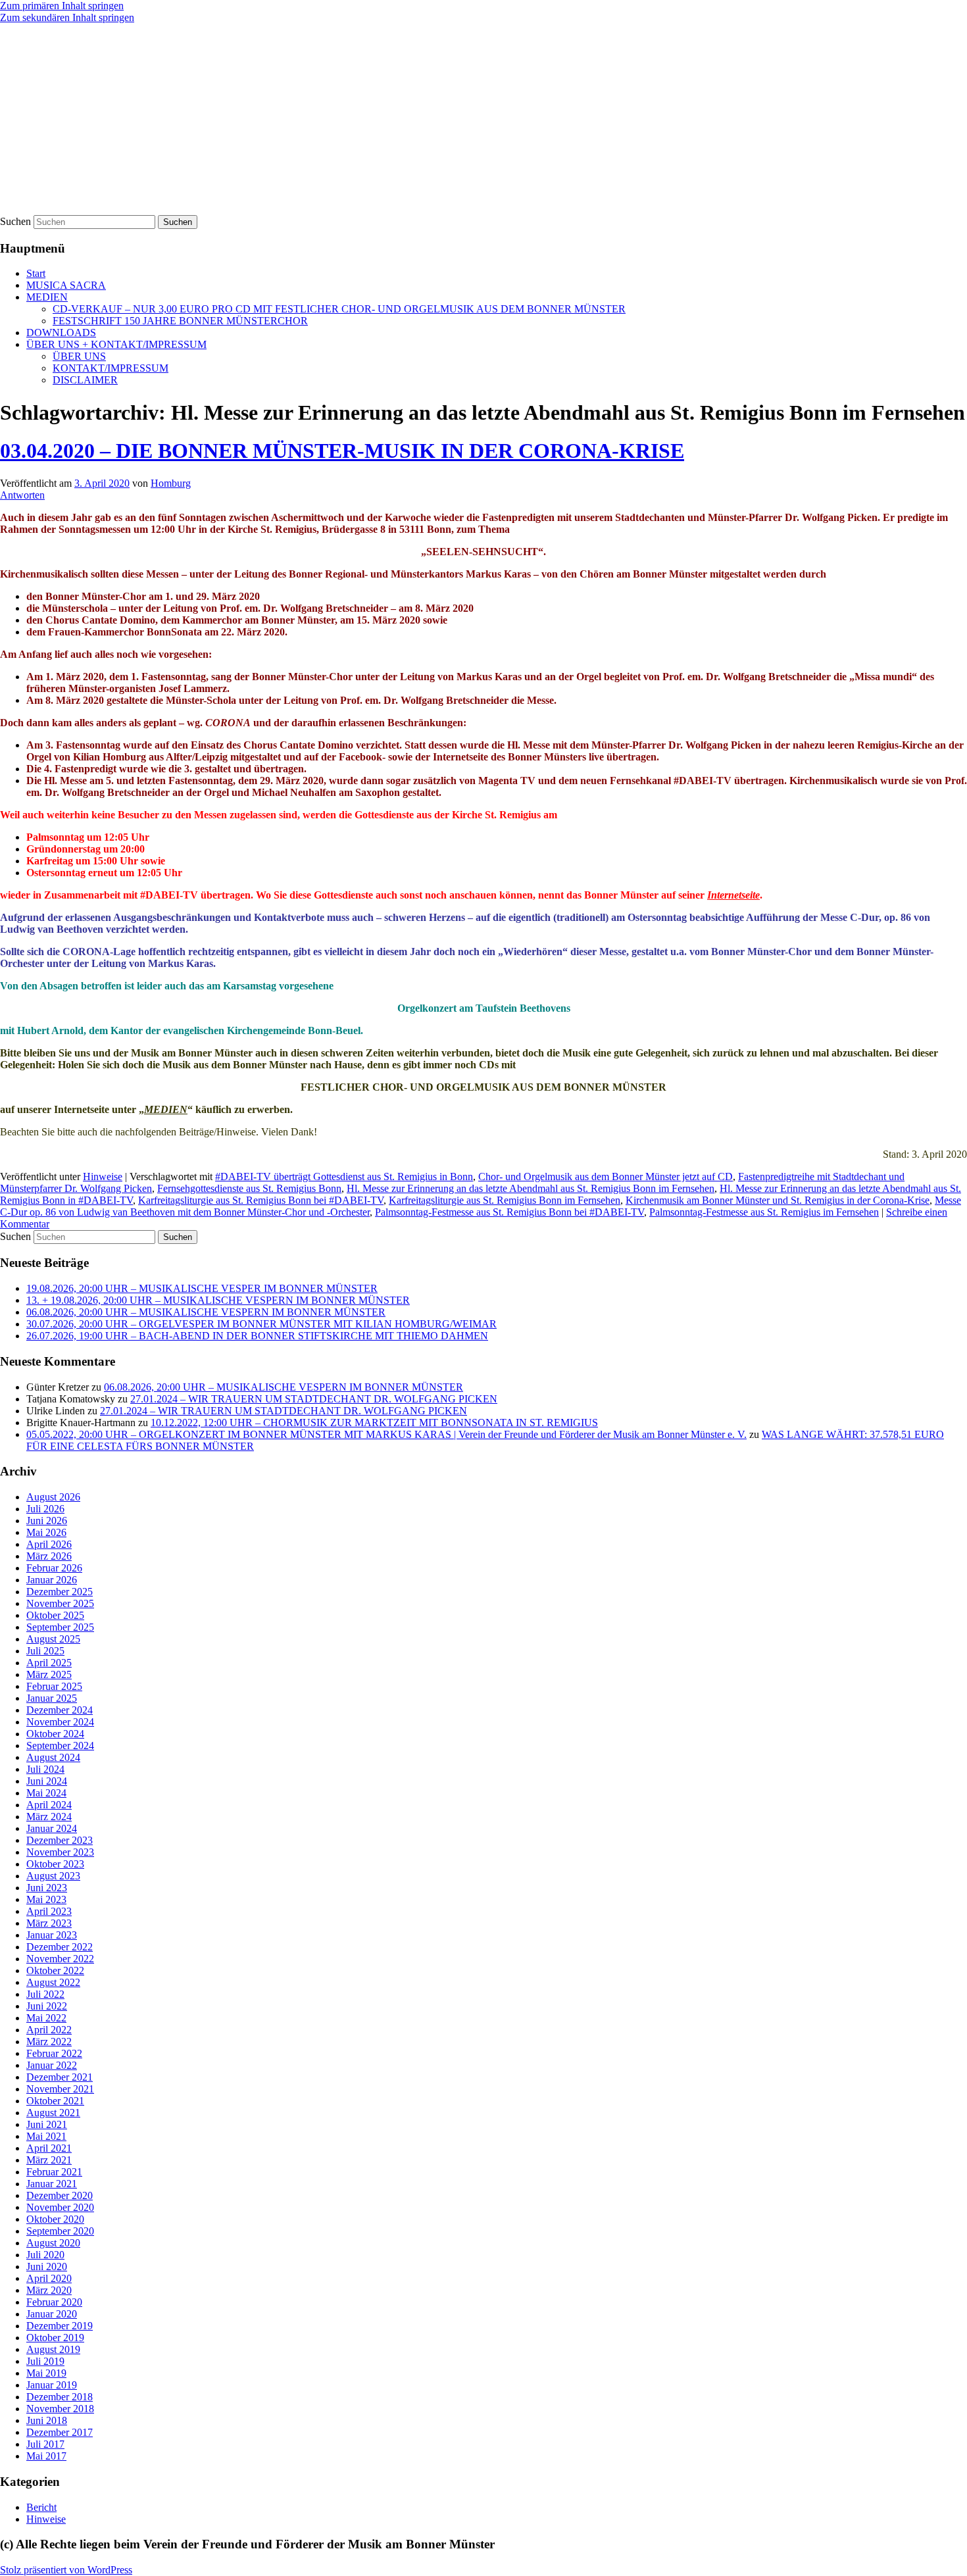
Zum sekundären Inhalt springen (67, 17)
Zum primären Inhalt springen (62, 6)
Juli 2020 (45, 2255)
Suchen (15, 221)
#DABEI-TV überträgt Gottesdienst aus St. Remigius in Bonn (344, 1177)
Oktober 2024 (55, 1734)
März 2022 (49, 2042)
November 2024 (60, 1722)
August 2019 (53, 2349)
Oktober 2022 (55, 1970)
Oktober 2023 (55, 1864)
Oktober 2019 (55, 2338)
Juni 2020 (47, 2266)
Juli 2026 (45, 1509)
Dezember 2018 (60, 2397)
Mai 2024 (46, 1793)
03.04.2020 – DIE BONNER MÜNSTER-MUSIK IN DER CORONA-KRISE (342, 451)
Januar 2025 (52, 1698)
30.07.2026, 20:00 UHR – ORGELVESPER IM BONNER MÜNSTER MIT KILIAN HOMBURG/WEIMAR (261, 1324)
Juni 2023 (47, 1888)
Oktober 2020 (55, 2219)
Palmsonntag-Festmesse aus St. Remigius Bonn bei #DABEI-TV (509, 1212)
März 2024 (49, 1817)
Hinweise (103, 1177)
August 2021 (53, 2113)
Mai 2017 (46, 2456)
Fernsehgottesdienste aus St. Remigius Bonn (249, 1188)
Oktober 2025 (55, 1615)
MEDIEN (47, 297)
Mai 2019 (46, 2373)
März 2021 (49, 2160)
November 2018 (60, 2409)
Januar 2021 (52, 2184)
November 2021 (60, 2089)
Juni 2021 (47, 2124)
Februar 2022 (54, 2053)
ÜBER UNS (79, 356)
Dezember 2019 (60, 2326)
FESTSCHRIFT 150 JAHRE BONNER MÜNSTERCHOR (180, 321)
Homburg (171, 483)
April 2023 (49, 1911)
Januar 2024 (52, 1828)
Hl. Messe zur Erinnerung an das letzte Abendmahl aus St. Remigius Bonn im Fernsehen (531, 1188)
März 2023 (49, 1923)
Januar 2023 (52, 1935)
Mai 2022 (46, 2018)
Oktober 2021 (55, 2101)
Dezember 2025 (60, 1592)
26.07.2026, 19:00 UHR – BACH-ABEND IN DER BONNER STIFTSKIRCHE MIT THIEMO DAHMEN (257, 1336)
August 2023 (53, 1876)
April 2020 (49, 2278)
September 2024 (60, 1746)
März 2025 (49, 1674)
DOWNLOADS (61, 333)
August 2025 (53, 1639)
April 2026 (49, 1544)
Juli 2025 (45, 1651)
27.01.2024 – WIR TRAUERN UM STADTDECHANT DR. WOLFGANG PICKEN (314, 1399)
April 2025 (49, 1663)
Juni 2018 (47, 2420)
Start (36, 273)
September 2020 (60, 2231)
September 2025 (60, 1627)
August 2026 (53, 1497)
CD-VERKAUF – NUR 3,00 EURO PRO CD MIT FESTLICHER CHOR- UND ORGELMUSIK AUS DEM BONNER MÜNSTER (339, 309)
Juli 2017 (45, 2444)
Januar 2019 (52, 2385)
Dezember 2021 (60, 2077)
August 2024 (53, 1757)
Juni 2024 (47, 1781)
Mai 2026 (46, 1532)
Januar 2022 (52, 2065)
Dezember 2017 (60, 2432)
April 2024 (49, 1805)
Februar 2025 (54, 1686)
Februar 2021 (54, 2172)
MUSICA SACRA (66, 285)
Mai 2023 (46, 1899)
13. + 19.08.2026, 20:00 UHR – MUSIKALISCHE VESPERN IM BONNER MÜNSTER (218, 1300)
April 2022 (49, 2030)
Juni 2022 (47, 2006)
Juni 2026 (47, 1521)
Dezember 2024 (60, 1710)
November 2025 (60, 1603)
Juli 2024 (45, 1769)
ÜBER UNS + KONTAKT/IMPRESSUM (116, 344)
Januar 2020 (52, 2314)
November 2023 (60, 1852)
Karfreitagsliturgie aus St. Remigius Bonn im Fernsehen (505, 1200)
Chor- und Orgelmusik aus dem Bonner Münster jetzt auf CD (606, 1177)
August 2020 (53, 2243)
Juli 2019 (45, 2361)
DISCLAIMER (85, 380)
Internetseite (733, 895)
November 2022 (60, 1959)
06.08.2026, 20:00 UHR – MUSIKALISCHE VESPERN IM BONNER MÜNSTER (206, 1312)
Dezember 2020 (60, 2195)
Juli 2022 (45, 1994)
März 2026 (49, 1556)
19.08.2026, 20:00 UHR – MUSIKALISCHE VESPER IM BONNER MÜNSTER (202, 1288)
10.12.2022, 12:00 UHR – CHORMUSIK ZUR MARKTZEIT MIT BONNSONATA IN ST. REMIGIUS (374, 1423)
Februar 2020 (54, 2302)
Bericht (41, 2507)
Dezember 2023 (60, 1840)
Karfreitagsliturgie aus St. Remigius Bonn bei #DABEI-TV (261, 1200)
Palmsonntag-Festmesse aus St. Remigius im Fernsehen (764, 1212)
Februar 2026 (54, 1568)
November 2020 (60, 2207)
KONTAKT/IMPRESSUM (111, 368)
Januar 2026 (52, 1580)
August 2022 (53, 1982)
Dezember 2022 (60, 1947)
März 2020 (49, 2290)
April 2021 (49, 2148)
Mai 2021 (46, 2136)
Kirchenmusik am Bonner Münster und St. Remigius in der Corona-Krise (778, 1200)
